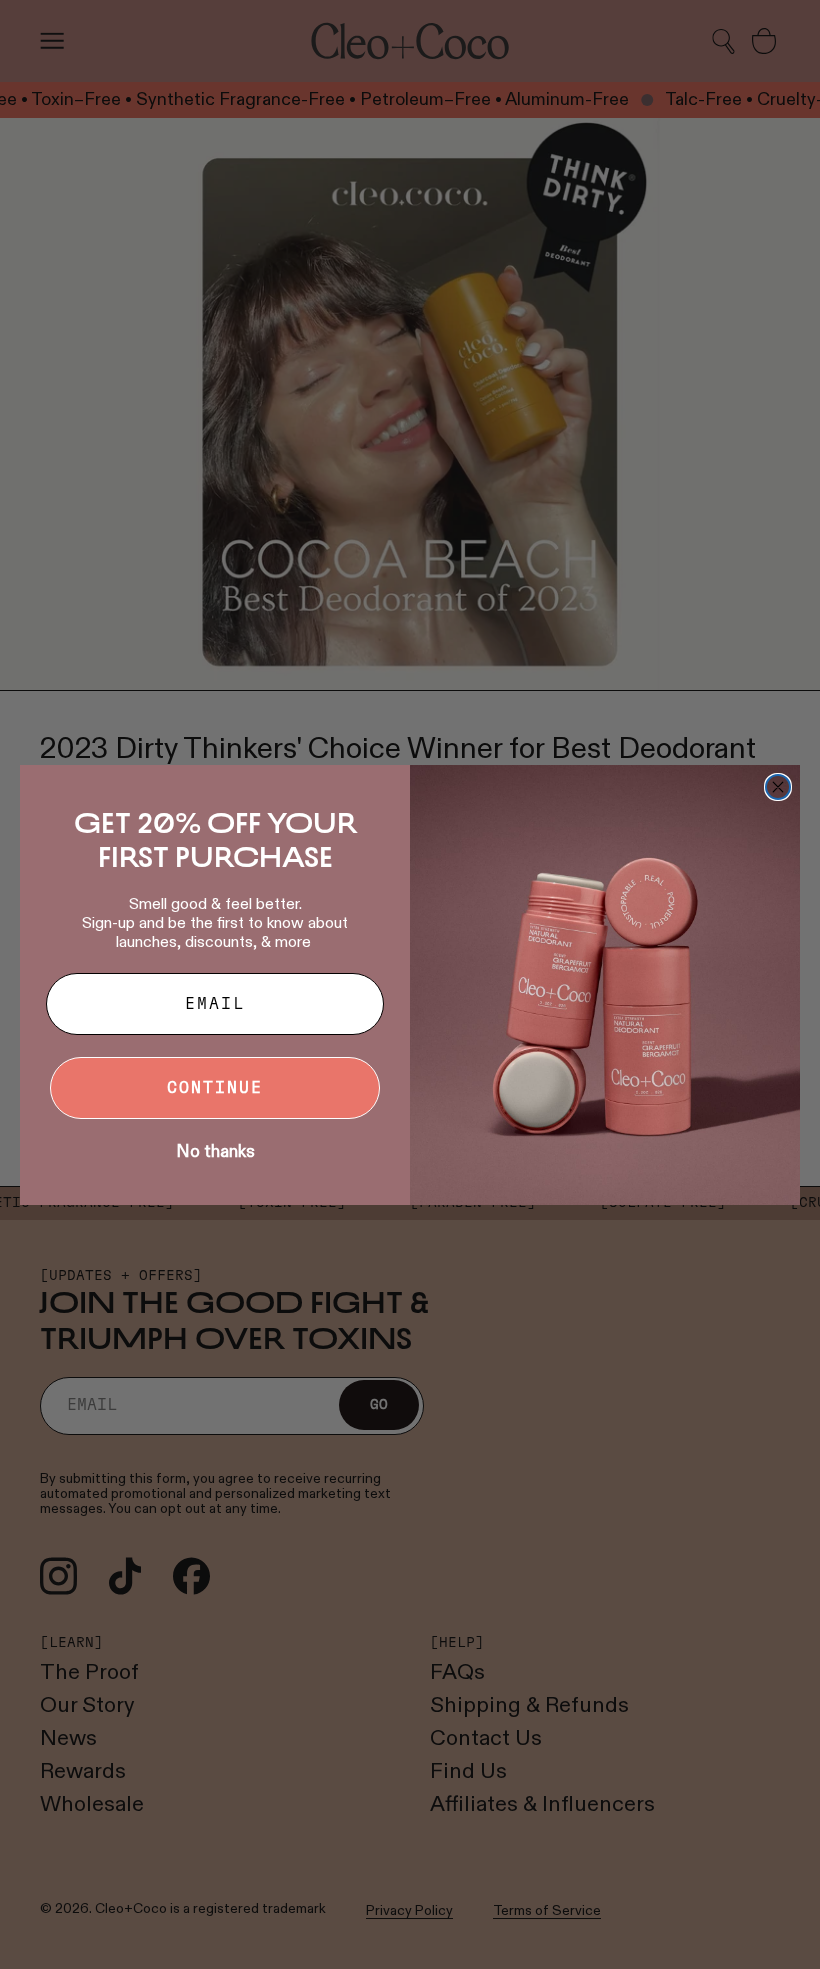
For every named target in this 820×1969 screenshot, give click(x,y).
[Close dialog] (778, 787)
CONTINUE (215, 1088)
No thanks (215, 1151)
